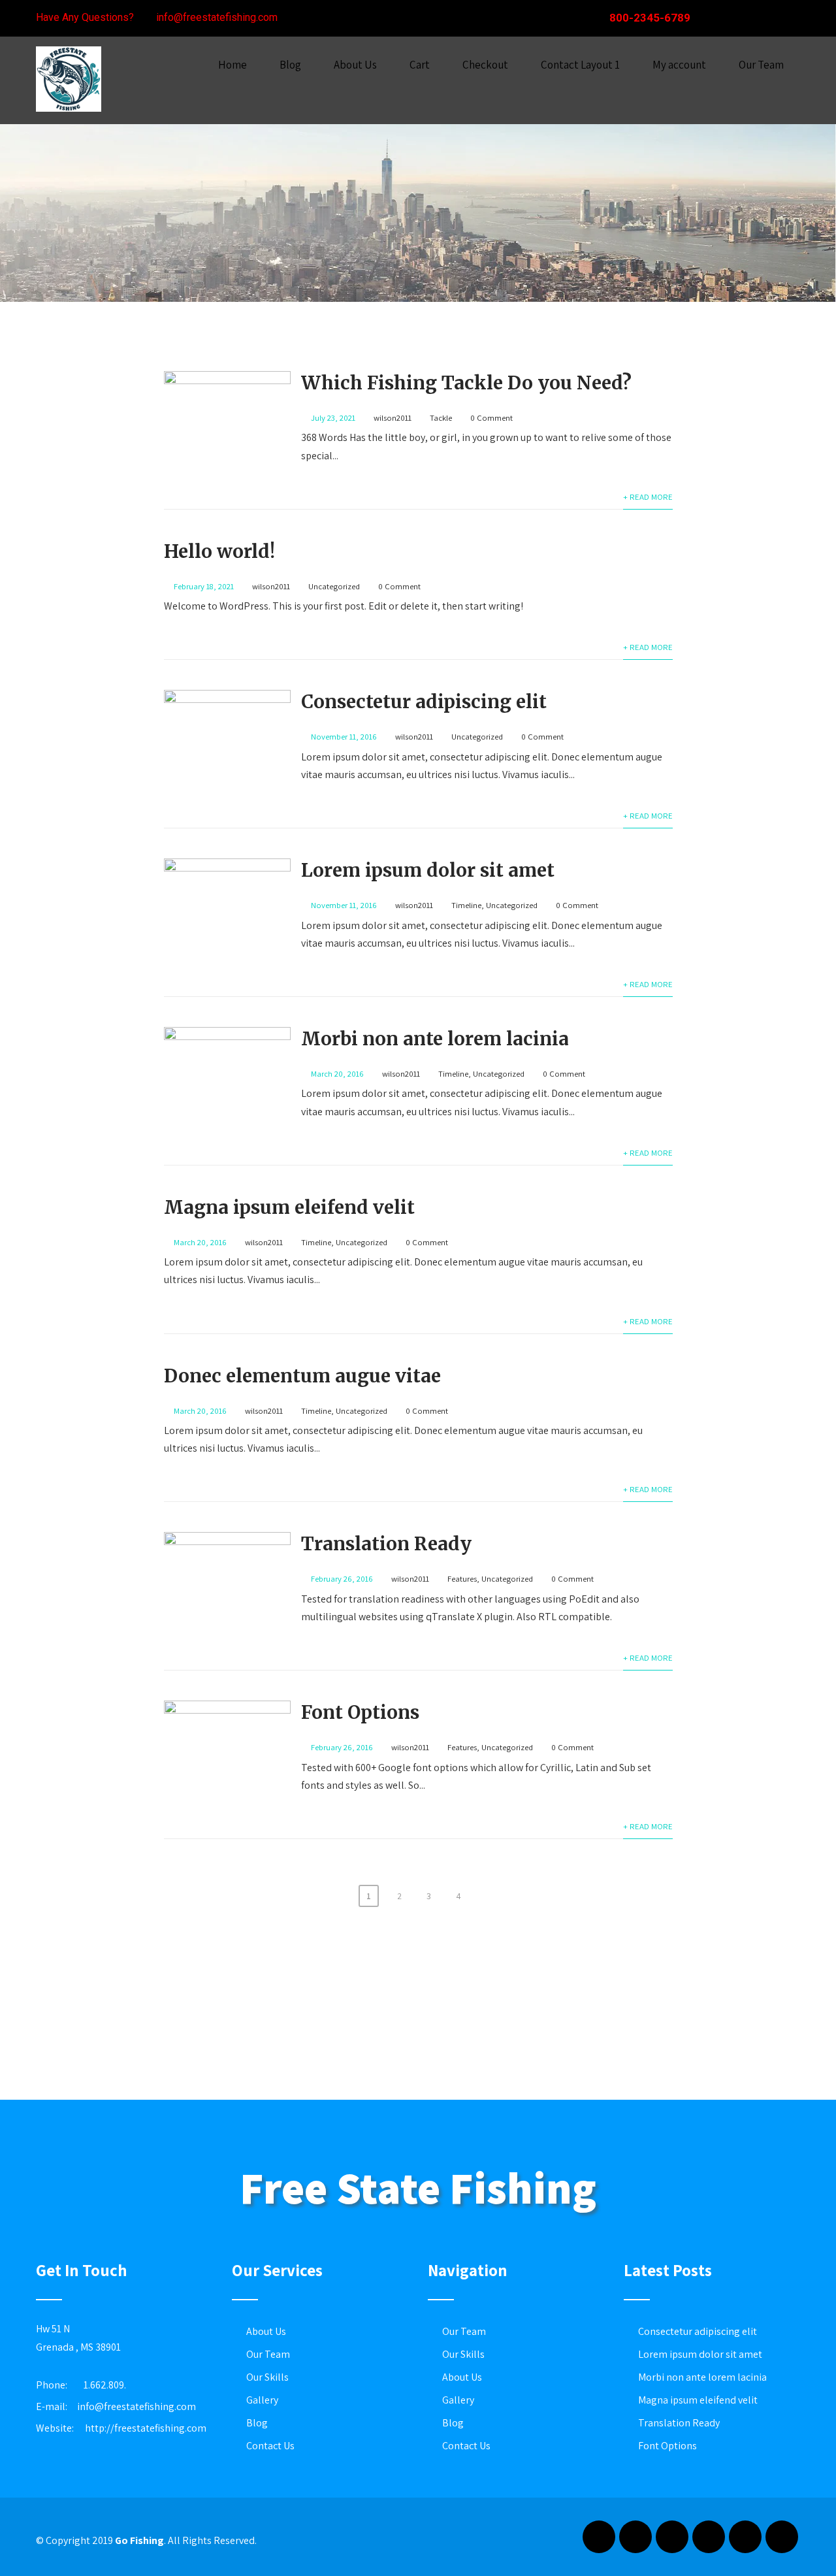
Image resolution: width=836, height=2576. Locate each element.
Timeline (466, 905)
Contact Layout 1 (580, 65)
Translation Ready (386, 1544)
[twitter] (765, 18)
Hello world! (219, 551)
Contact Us (270, 2446)
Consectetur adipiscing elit (424, 702)
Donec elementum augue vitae (302, 1376)
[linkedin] (788, 18)
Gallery (262, 2400)
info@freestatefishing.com (137, 2406)
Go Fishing (139, 2540)
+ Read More (648, 497)
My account (679, 65)
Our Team (761, 65)
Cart (420, 65)
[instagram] (709, 2537)
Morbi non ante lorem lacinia (435, 1039)
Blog (290, 65)
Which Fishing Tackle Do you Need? (466, 383)
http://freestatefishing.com (146, 2428)
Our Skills (267, 2377)
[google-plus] (741, 18)
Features (462, 1579)
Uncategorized (334, 586)
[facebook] (718, 18)
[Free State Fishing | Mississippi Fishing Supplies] (69, 115)
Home (233, 65)
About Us (355, 65)
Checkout (485, 65)
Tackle (441, 418)
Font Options (360, 1712)
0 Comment (491, 418)
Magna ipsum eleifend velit (289, 1207)
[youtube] (745, 2537)
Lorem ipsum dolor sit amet (428, 870)
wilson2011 (393, 418)
